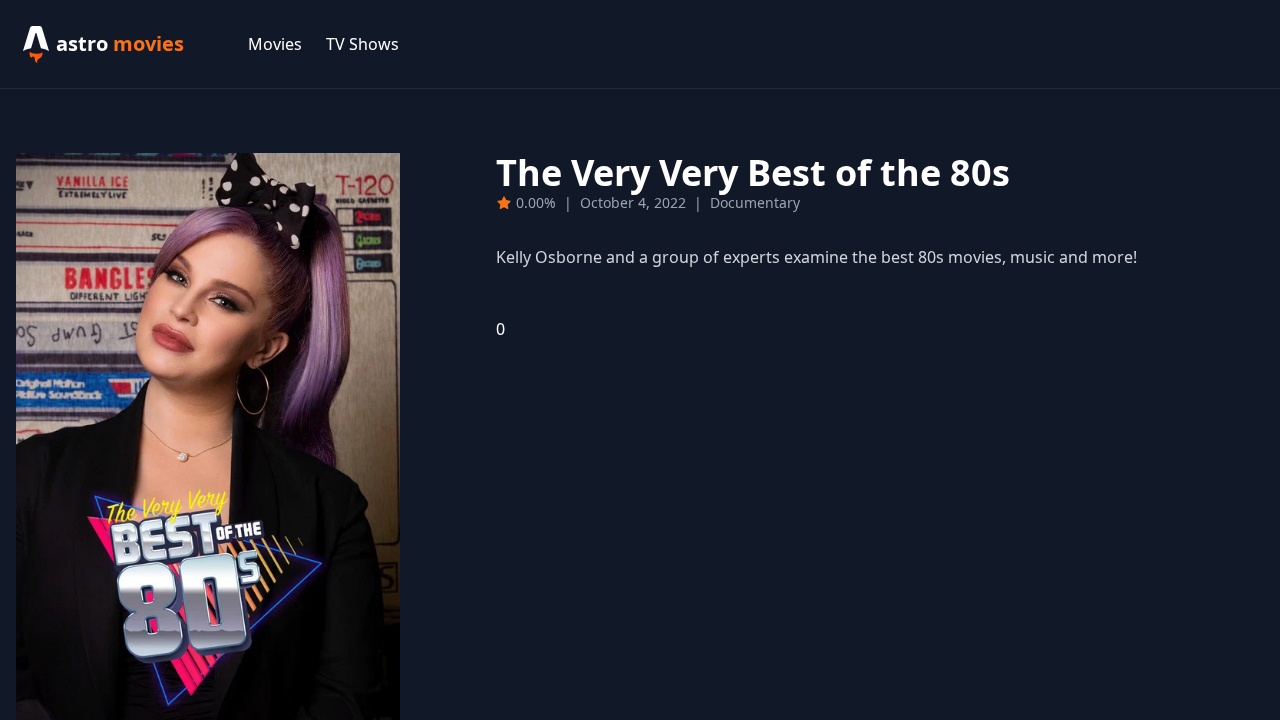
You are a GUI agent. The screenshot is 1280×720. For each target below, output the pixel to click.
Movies (275, 44)
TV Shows (362, 44)
